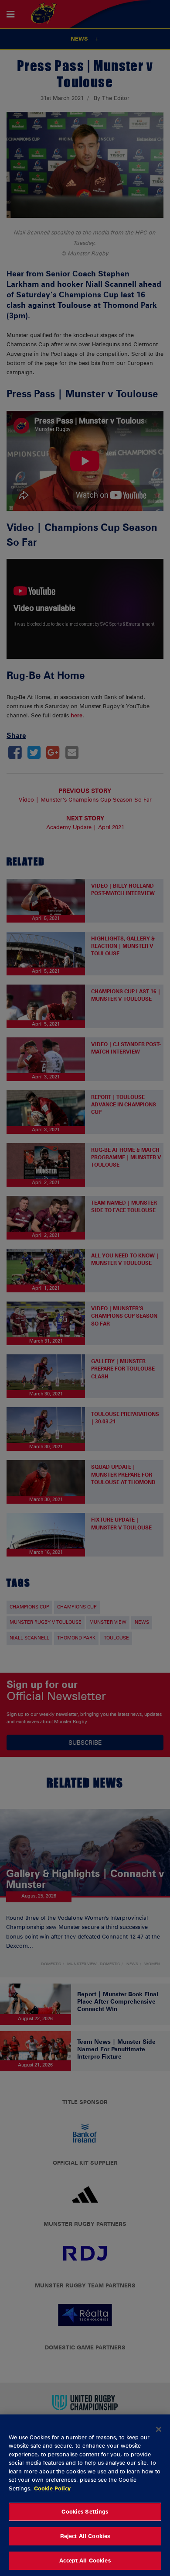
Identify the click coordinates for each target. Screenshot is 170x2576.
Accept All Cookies (85, 2560)
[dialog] (85, 2495)
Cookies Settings (85, 2511)
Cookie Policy (52, 2488)
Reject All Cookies (85, 2536)
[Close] (159, 2429)
